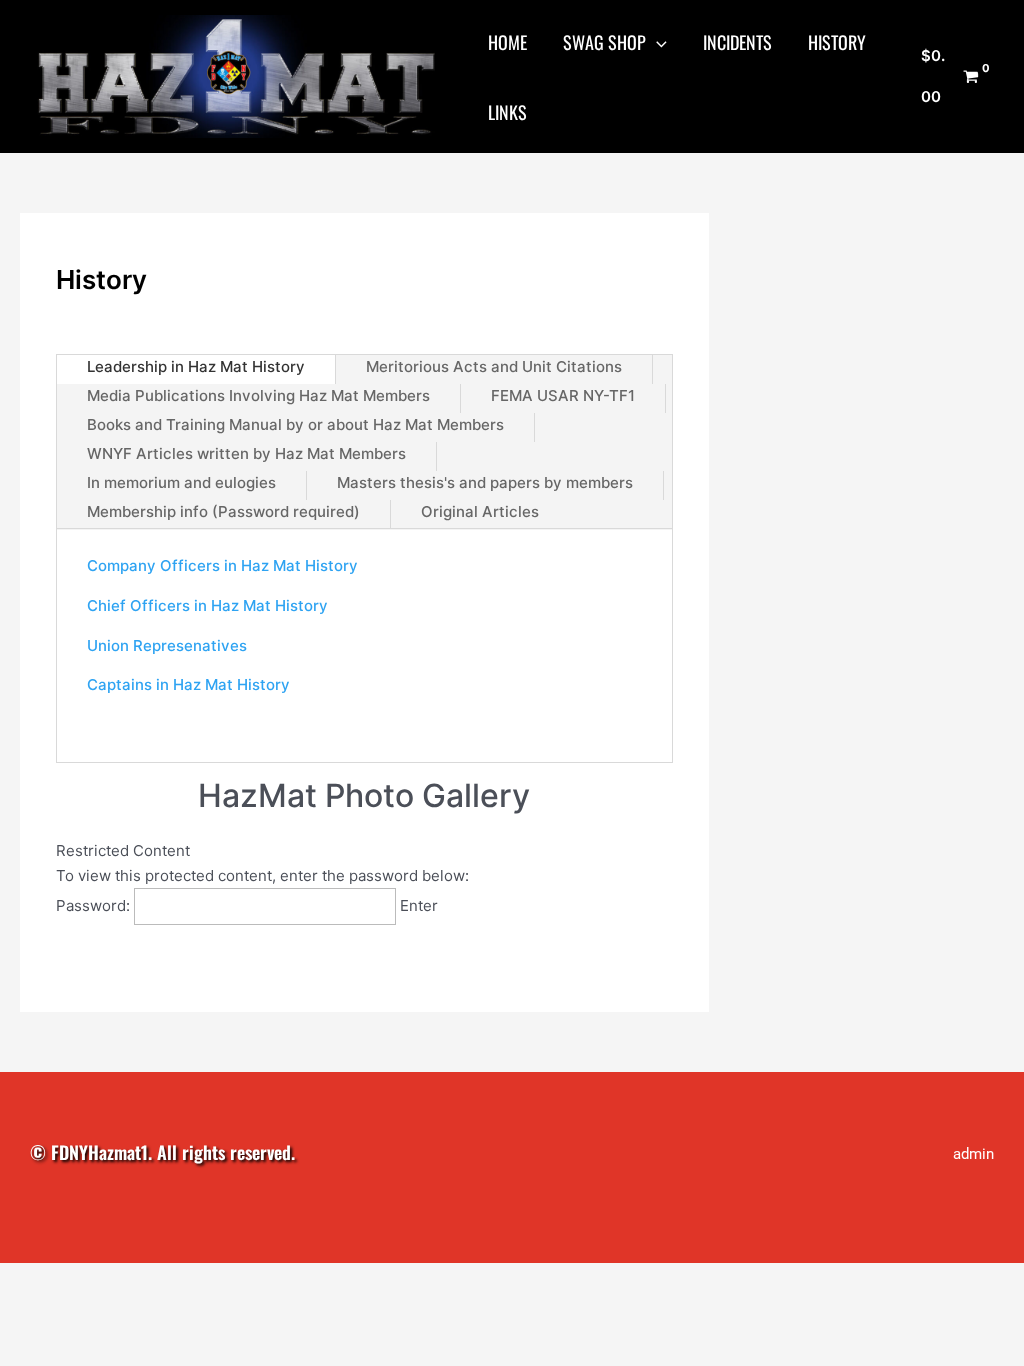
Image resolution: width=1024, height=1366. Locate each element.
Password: (95, 905)
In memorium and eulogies (181, 482)
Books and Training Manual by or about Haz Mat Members (295, 424)
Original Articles (480, 511)
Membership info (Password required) (223, 511)
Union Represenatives (167, 645)
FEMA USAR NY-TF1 (563, 395)
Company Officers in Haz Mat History (222, 565)
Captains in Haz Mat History (188, 684)
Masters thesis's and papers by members (485, 482)
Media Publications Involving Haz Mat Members (258, 395)
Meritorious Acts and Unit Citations (494, 366)
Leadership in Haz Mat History (196, 366)
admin (973, 1154)
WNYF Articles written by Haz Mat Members (246, 453)
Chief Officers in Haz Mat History (207, 605)
